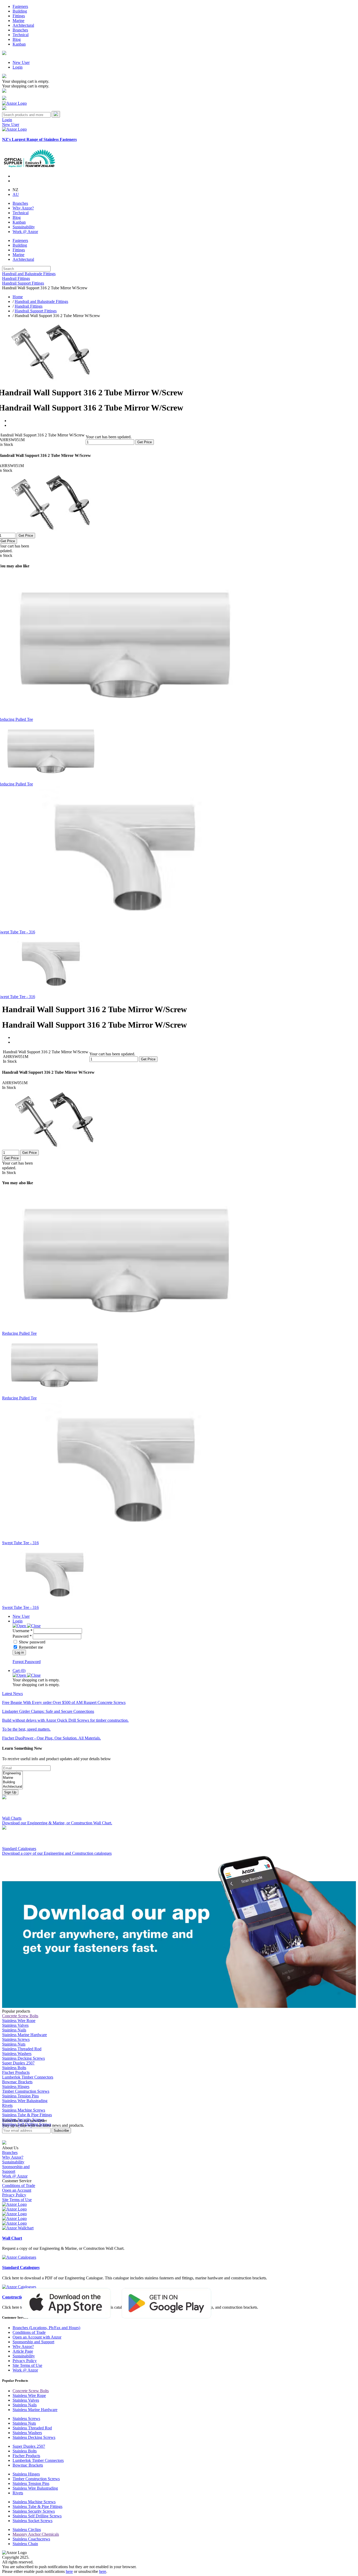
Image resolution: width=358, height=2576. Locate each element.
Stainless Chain (25, 2544)
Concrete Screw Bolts (20, 2016)
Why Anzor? (23, 208)
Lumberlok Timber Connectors (28, 2077)
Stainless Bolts (14, 2068)
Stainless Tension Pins (20, 2096)
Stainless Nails (14, 2030)
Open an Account (17, 2190)
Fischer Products (16, 2072)
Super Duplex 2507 (18, 2063)
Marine (18, 21)
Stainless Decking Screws (23, 2058)
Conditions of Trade (19, 2186)
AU (16, 194)
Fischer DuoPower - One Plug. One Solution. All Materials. (51, 1738)
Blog (17, 39)
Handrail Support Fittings (23, 283)
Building (20, 11)
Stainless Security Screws (34, 2511)
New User (21, 62)
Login (18, 67)
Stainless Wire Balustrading (25, 2101)
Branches (20, 30)
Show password (32, 1642)
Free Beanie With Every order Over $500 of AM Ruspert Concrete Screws (64, 1702)
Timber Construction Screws (26, 2091)
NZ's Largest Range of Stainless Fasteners (39, 139)
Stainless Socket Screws (32, 2521)
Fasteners (20, 6)
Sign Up (10, 1792)
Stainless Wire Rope (19, 2021)
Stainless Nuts (14, 2044)
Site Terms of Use (17, 2200)
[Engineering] (12, 1773)
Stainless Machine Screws (24, 2110)
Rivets (7, 2105)
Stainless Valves (15, 2025)
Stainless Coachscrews (31, 2539)
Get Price (145, 442)
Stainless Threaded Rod (22, 2049)
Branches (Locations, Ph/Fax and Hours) (46, 2328)
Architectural (23, 25)
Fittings (19, 16)
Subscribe (61, 2131)
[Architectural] (12, 1787)
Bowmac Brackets (17, 2082)
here (69, 2571)
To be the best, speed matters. (26, 1729)
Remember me (31, 1647)
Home (18, 297)
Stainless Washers (17, 2054)
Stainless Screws (16, 2039)
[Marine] (12, 1778)
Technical (21, 35)
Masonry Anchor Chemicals (36, 2534)
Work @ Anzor (25, 232)
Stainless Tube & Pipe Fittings (27, 2115)
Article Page (23, 2351)
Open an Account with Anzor (37, 2337)
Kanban (19, 44)
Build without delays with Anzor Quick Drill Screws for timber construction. (65, 1720)
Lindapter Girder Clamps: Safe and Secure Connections (48, 1711)
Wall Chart (12, 2238)
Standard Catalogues (21, 2267)
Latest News (12, 1694)
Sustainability (24, 227)
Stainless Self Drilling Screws (37, 2516)
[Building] (12, 1782)
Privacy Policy (14, 2195)
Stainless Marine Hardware (25, 2035)
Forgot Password (27, 1662)
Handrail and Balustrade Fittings (29, 274)
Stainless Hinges (16, 2087)
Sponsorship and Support (33, 2342)
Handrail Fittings (16, 278)
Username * (23, 1631)
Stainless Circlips (27, 2530)
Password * (22, 1636)
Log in (19, 1652)
